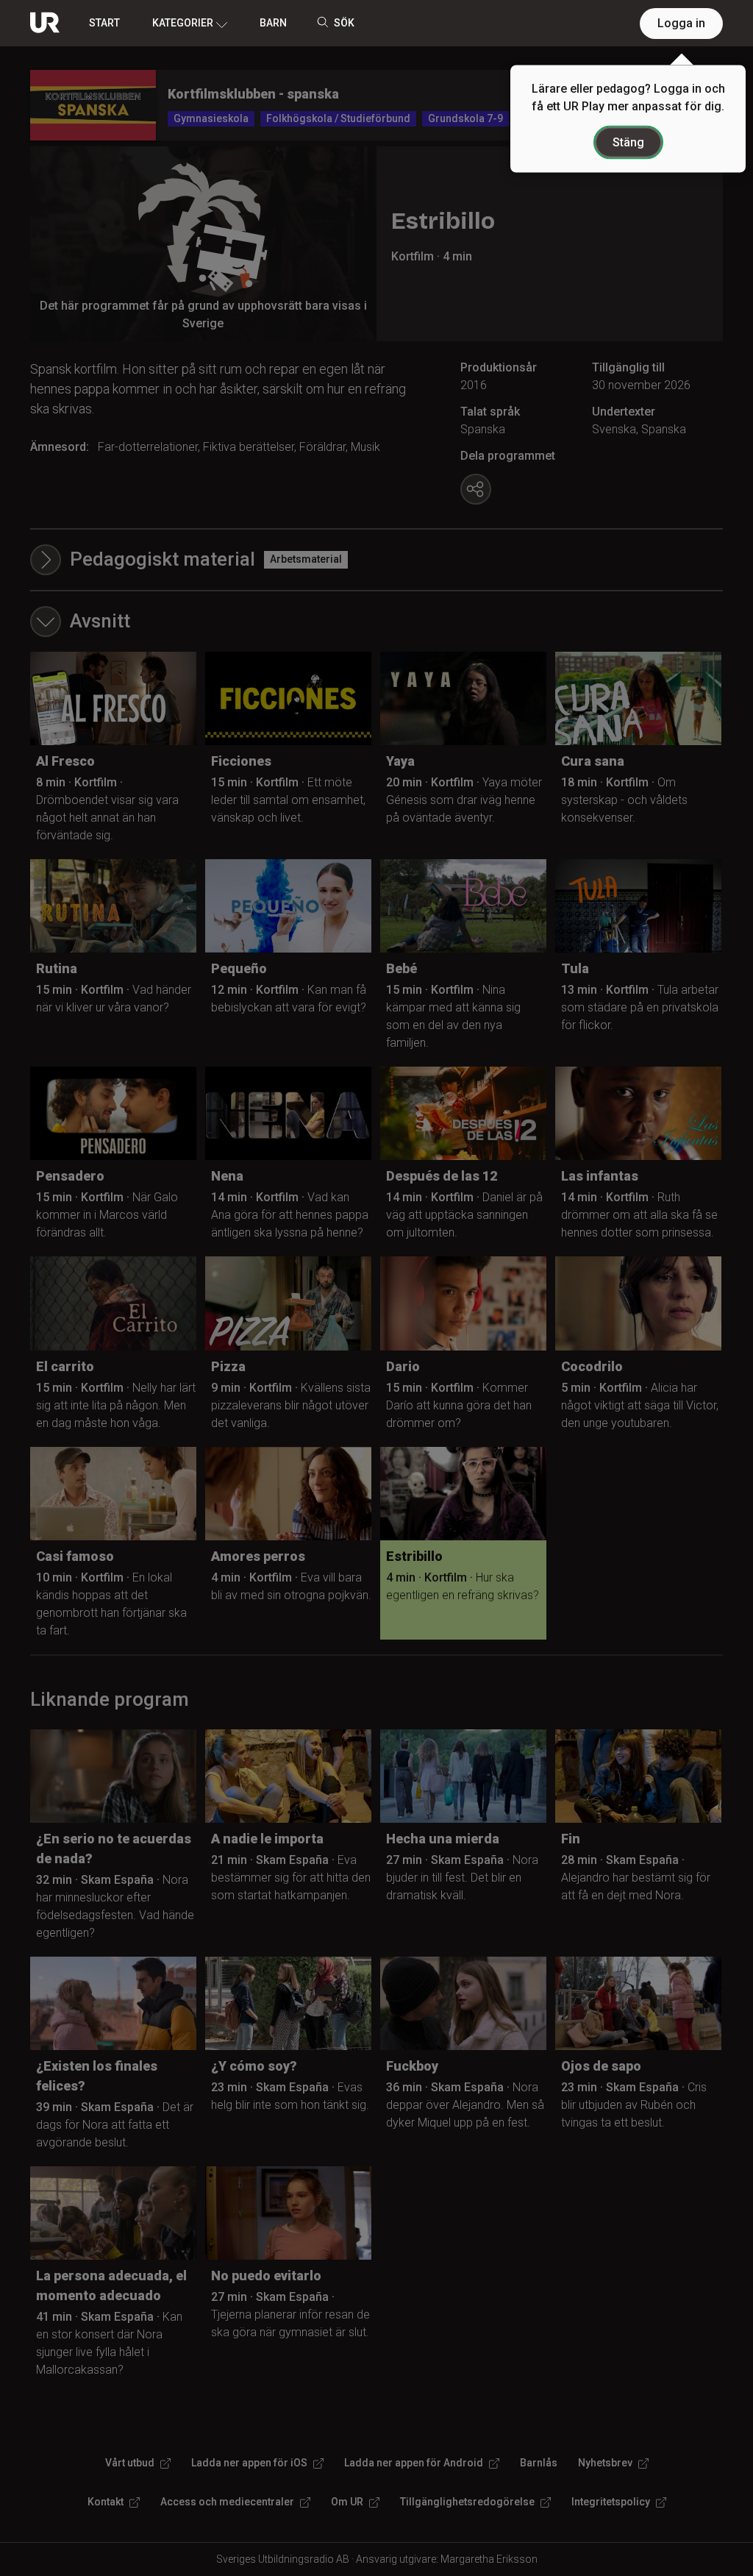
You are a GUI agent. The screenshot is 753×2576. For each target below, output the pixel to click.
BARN (273, 23)
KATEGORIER (183, 23)
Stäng (628, 142)
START (104, 23)
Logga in (681, 23)
